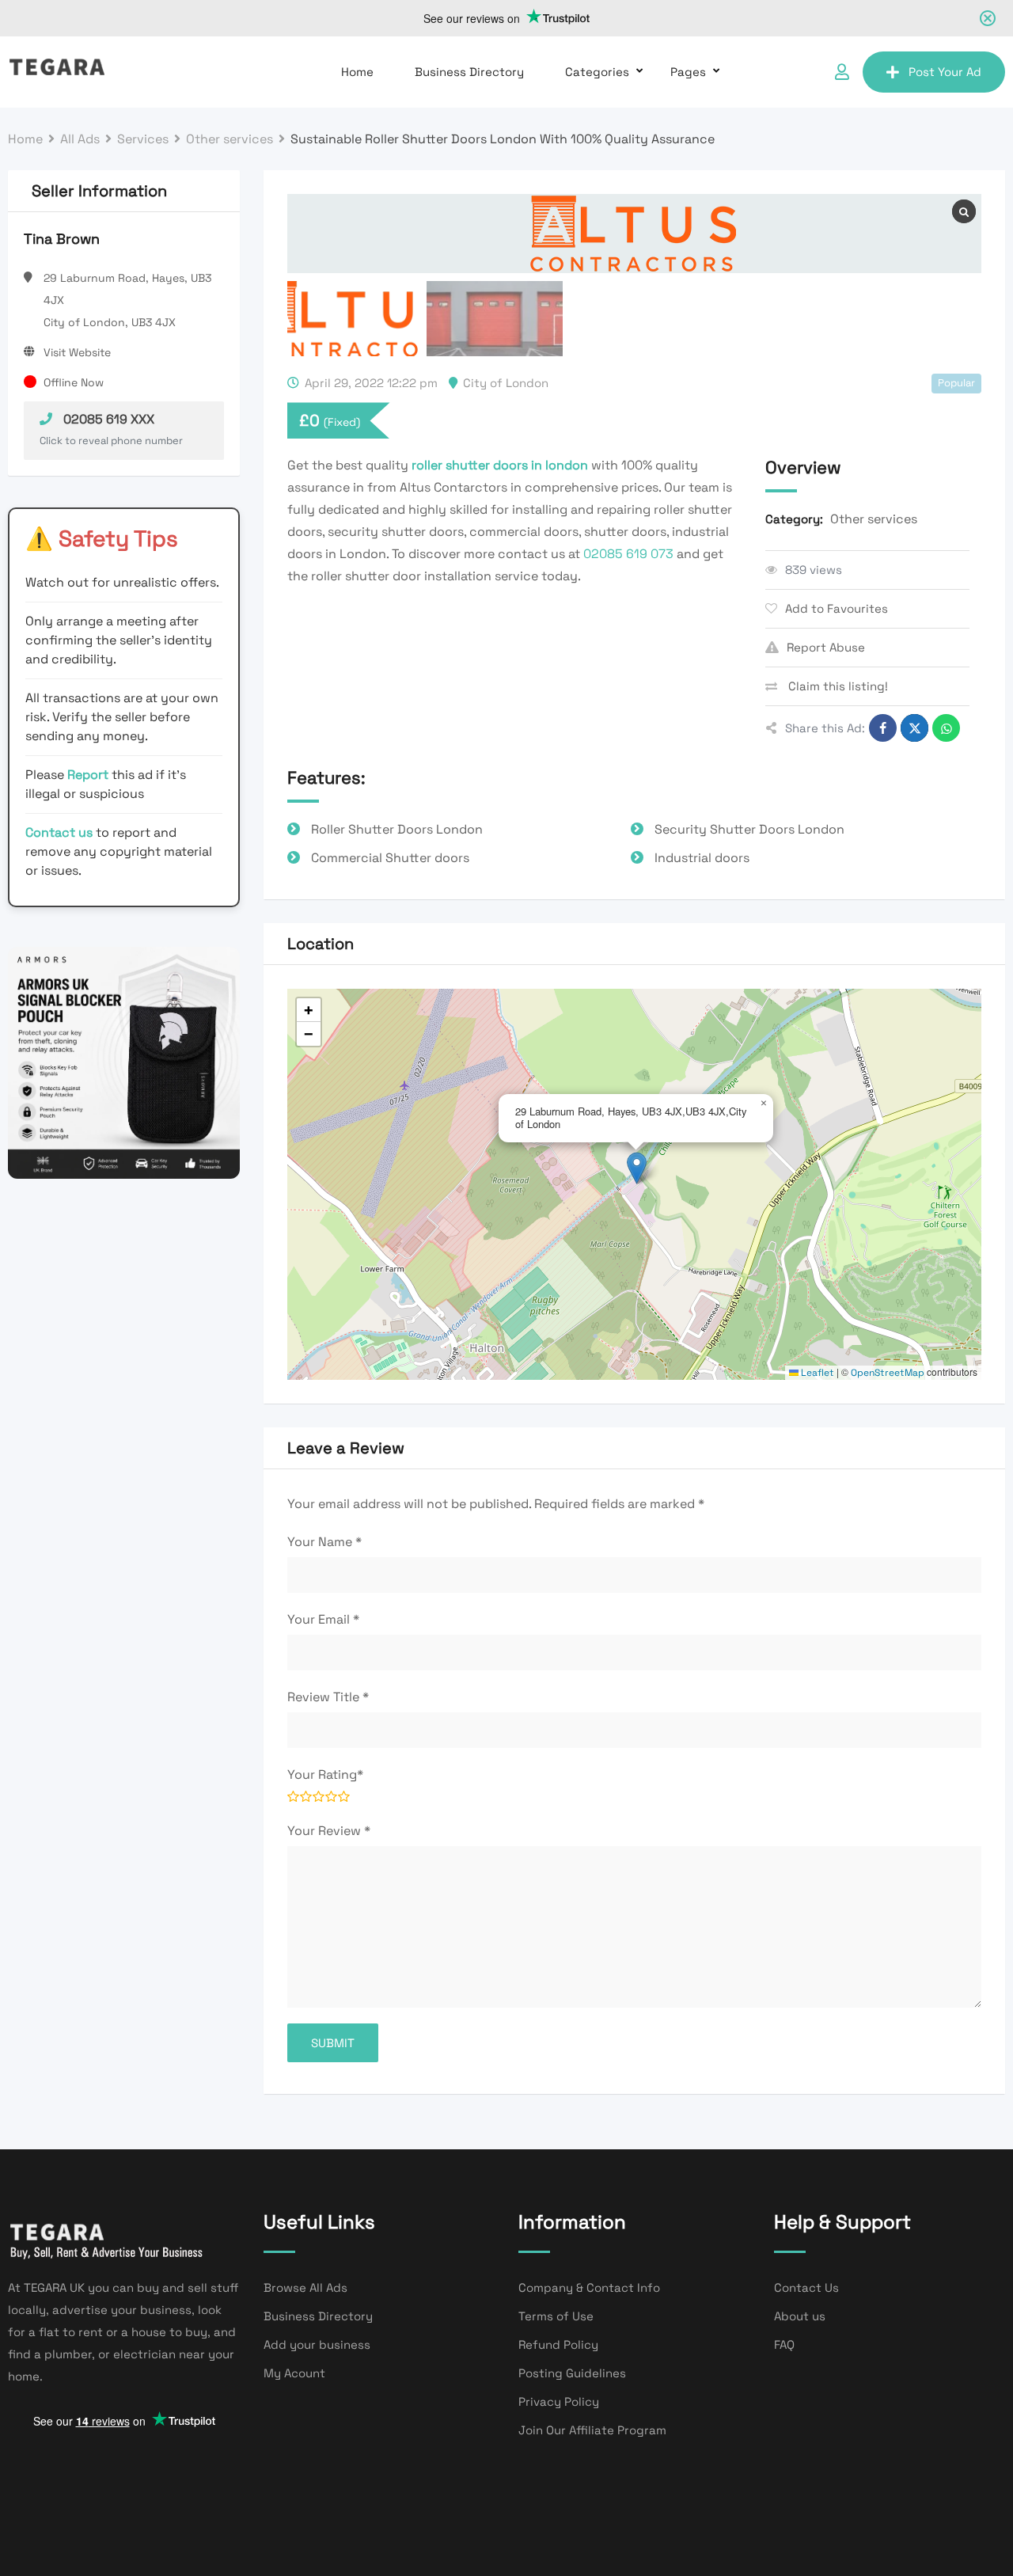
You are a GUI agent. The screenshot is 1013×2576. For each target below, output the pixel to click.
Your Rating (325, 1774)
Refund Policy (558, 2344)
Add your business (317, 2344)
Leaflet (816, 1373)
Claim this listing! (837, 686)
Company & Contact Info (589, 2287)
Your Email (323, 1619)
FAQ (784, 2344)
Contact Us (806, 2287)
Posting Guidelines (572, 2373)
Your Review (329, 1831)
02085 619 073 (628, 554)
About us (800, 2316)
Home (357, 72)
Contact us (59, 832)
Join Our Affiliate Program (592, 2430)
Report (89, 775)
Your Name (324, 1542)
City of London (506, 383)
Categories (597, 72)
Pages (688, 72)
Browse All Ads (305, 2287)
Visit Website (77, 352)
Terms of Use (556, 2316)
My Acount (294, 2373)
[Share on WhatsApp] (946, 728)
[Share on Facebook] (883, 728)
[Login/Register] (842, 72)
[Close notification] (988, 18)
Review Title (328, 1697)
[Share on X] (914, 728)
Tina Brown (62, 239)
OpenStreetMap (888, 1373)
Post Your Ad (945, 72)
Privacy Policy (559, 2401)
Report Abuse (826, 647)
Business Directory (469, 72)
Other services (874, 519)
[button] (637, 1168)
